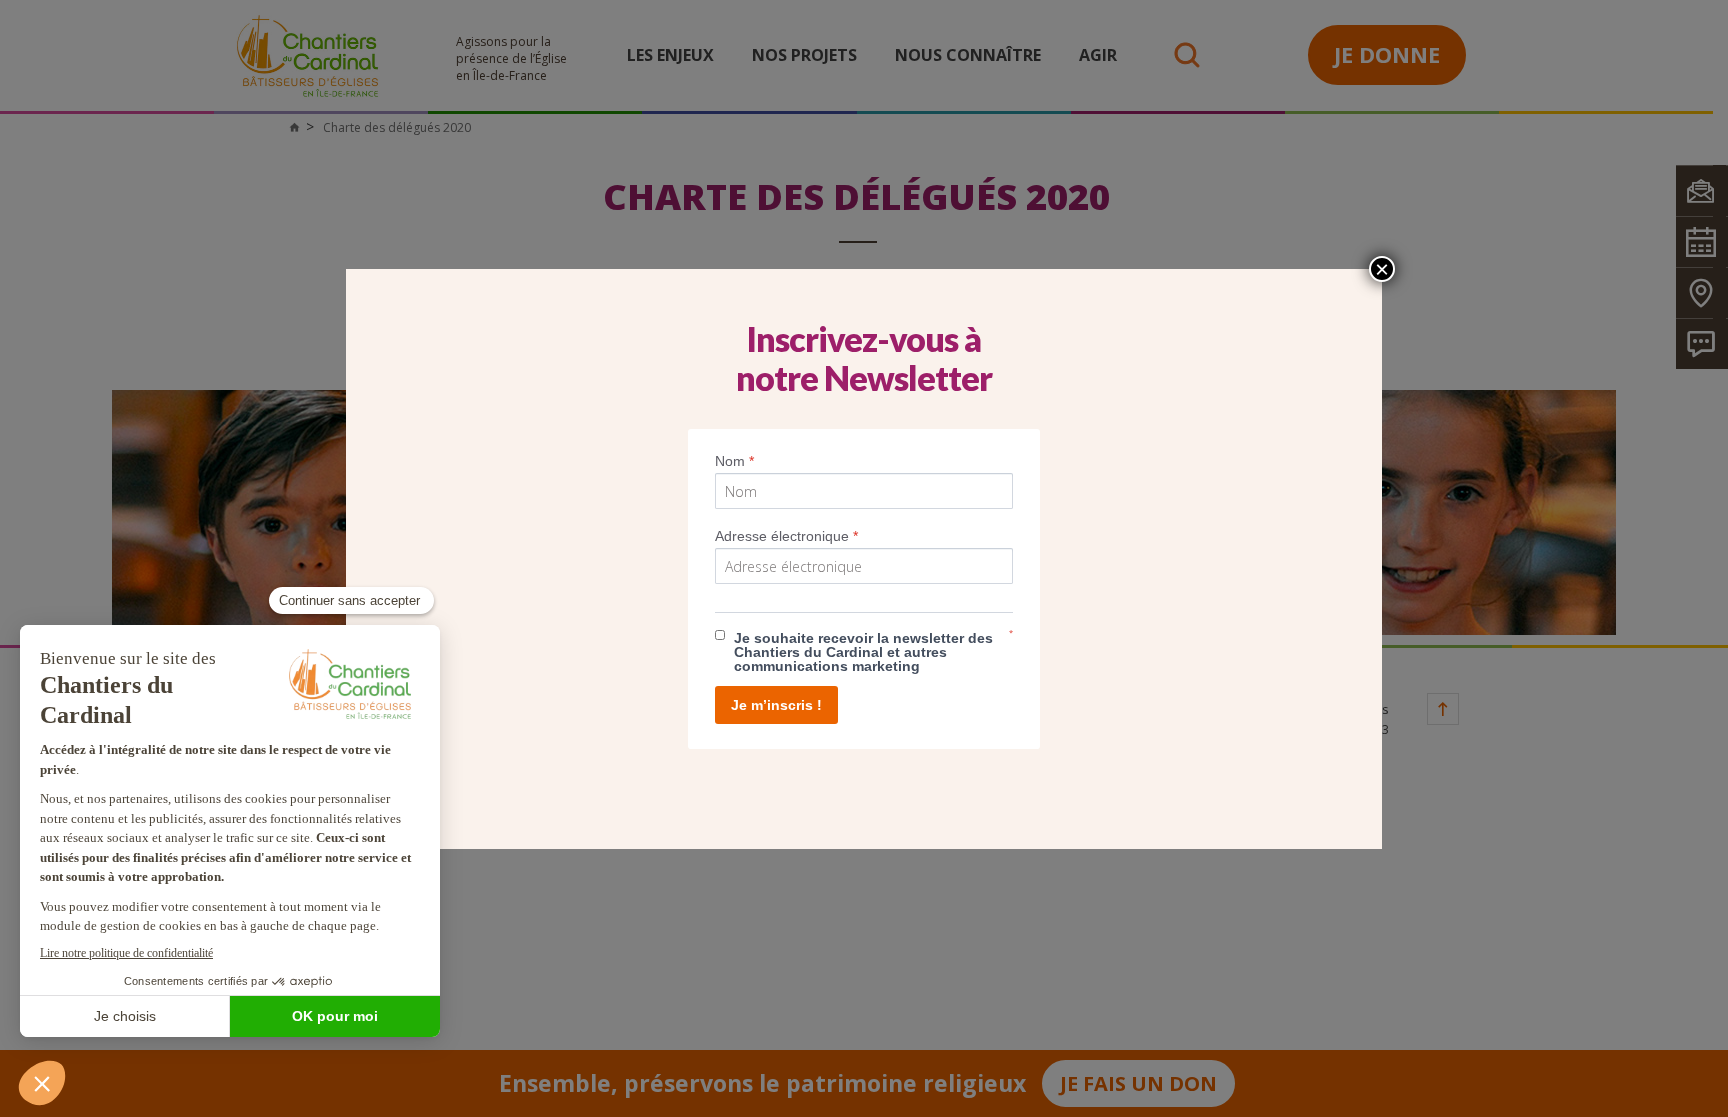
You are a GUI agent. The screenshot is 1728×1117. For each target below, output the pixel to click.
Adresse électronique (786, 536)
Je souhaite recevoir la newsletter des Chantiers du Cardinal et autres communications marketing (863, 652)
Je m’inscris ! (776, 705)
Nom (734, 461)
